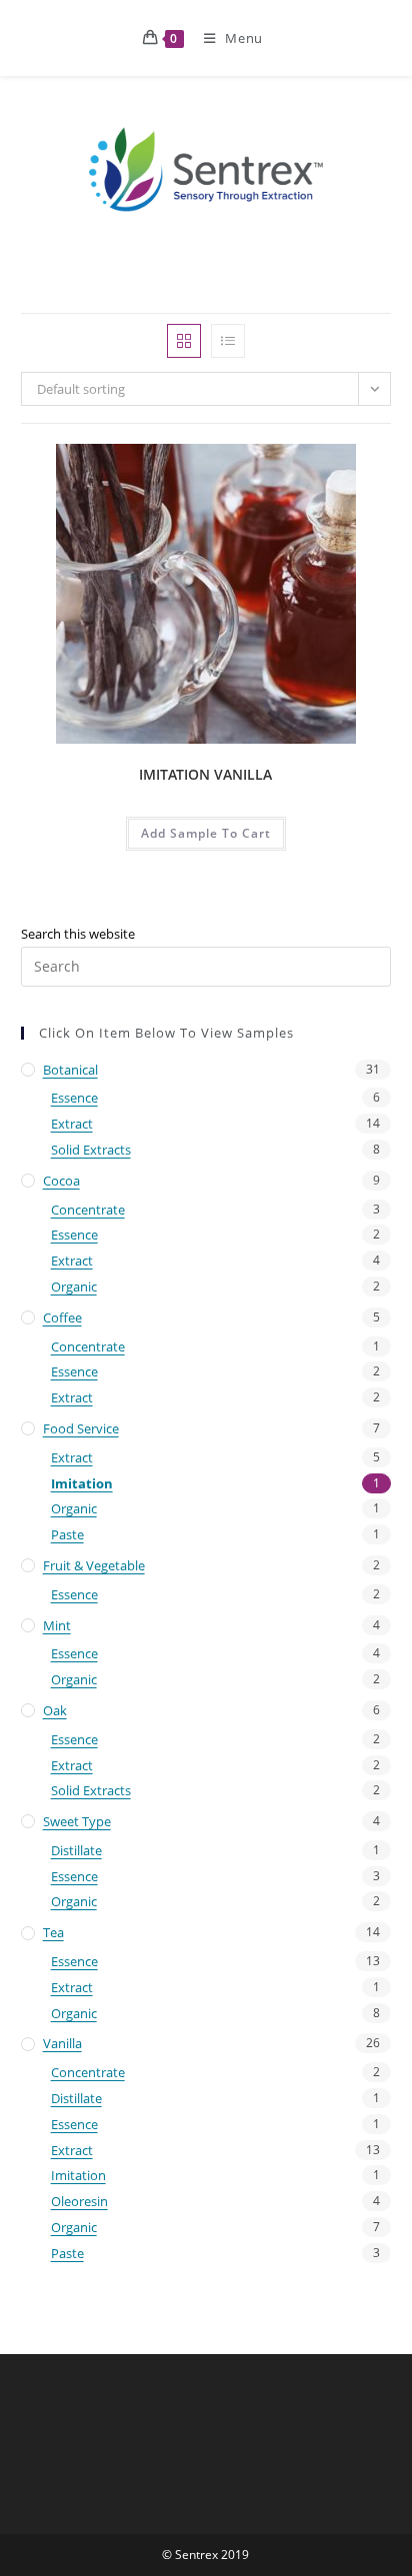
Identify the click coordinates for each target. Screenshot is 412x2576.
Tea (53, 1932)
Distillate (76, 1850)
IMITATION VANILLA (205, 774)
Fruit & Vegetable (94, 1565)
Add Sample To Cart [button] (206, 833)
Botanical (70, 1070)
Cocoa (61, 1181)
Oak (55, 1710)
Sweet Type (77, 1821)
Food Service (81, 1428)
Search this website (78, 934)
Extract (72, 1124)
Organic (74, 1287)
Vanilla (62, 2043)
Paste (67, 1534)
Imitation (82, 1483)
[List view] (228, 341)
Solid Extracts (91, 1150)
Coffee (62, 1317)
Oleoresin (79, 2201)
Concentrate (88, 1210)
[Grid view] (184, 341)
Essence (74, 1098)
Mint (57, 1625)
